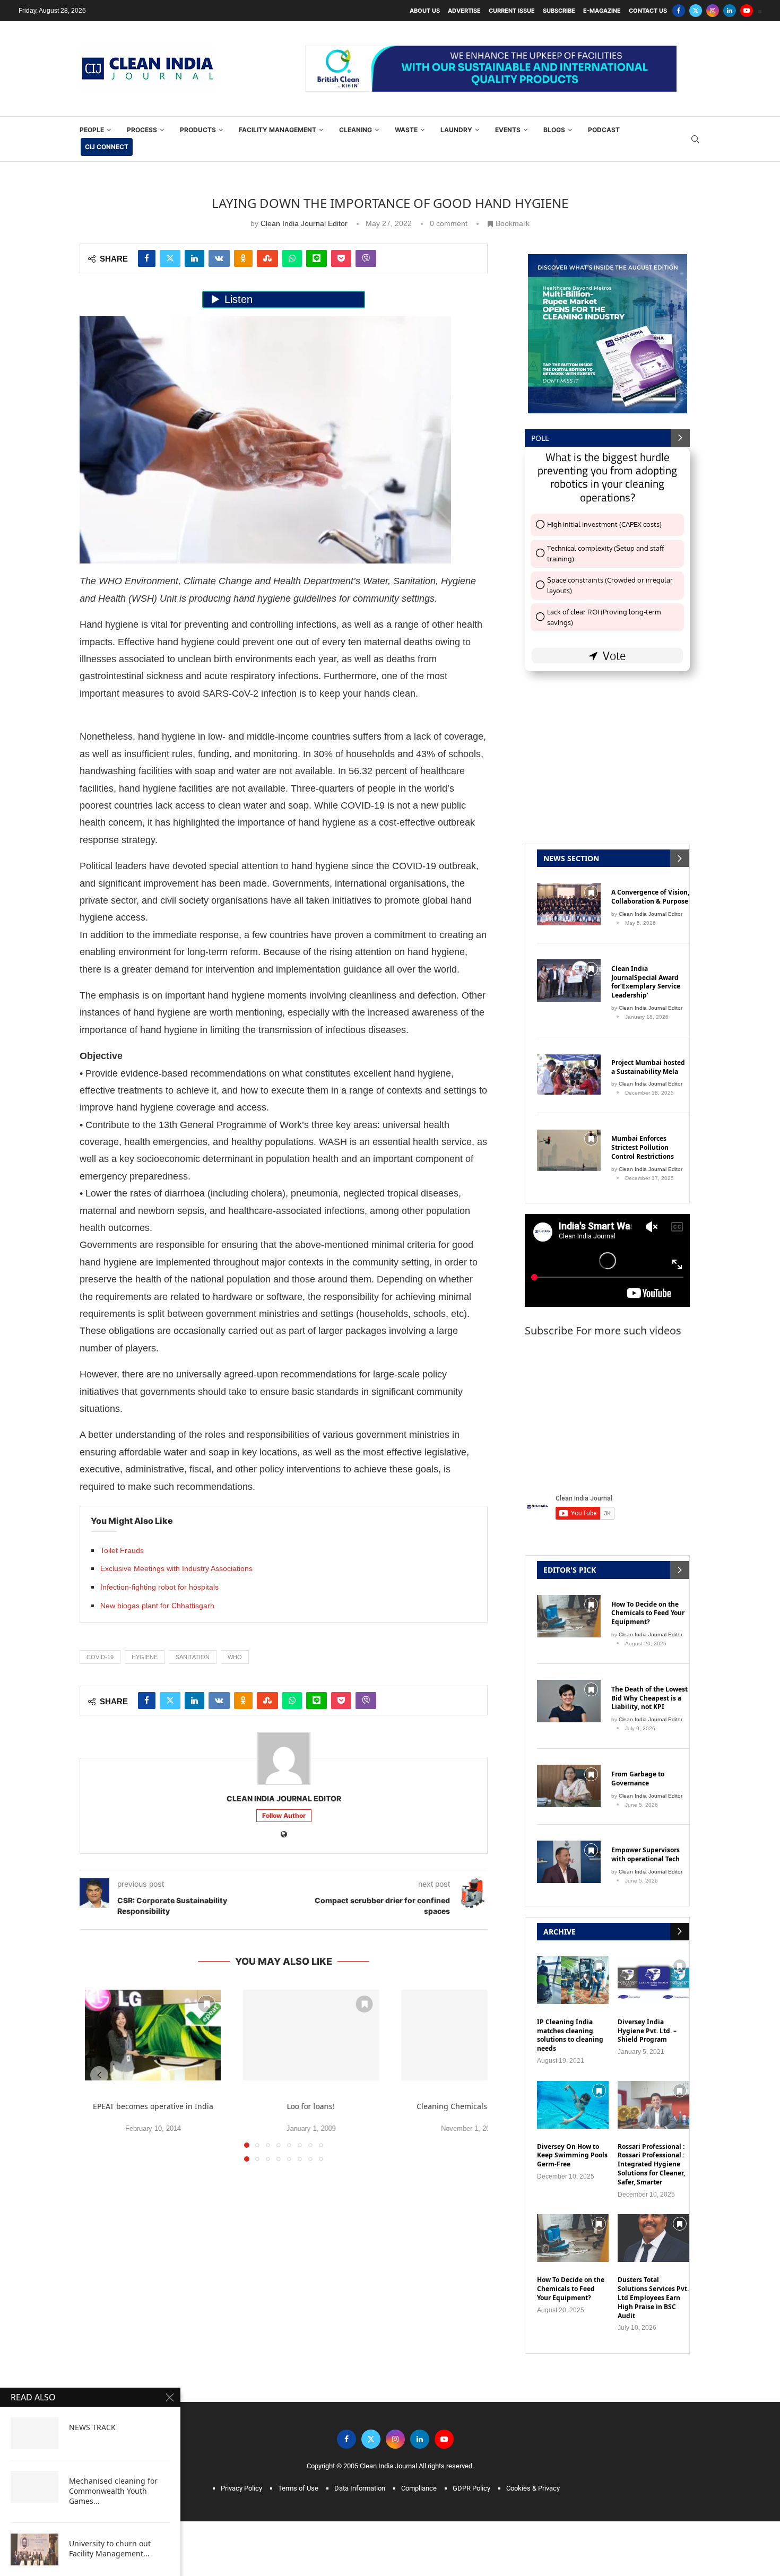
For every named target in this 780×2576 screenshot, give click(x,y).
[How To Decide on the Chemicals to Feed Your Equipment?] (569, 1616)
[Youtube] (747, 11)
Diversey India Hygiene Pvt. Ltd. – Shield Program (647, 2031)
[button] (99, 2075)
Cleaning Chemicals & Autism (469, 2106)
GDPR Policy (471, 2488)
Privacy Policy (241, 2488)
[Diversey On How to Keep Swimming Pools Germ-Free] (573, 2105)
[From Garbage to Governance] (569, 1786)
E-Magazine (602, 11)
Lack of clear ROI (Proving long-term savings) (604, 617)
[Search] (695, 139)
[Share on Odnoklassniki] (243, 258)
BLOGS (554, 130)
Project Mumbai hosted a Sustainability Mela (648, 1067)
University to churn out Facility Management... (110, 2549)
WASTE (406, 130)
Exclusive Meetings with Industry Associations (176, 1568)
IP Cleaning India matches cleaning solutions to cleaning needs (570, 2035)
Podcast (604, 130)
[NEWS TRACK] (34, 2433)
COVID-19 (100, 1657)
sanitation (193, 1657)
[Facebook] (679, 11)
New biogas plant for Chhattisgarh (157, 1606)
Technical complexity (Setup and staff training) (605, 553)
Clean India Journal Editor (304, 223)
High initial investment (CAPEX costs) (604, 524)
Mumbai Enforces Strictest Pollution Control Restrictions (643, 1148)
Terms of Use (298, 2488)
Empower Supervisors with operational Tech (645, 1855)
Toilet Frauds (122, 1550)
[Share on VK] (219, 258)
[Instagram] (713, 11)
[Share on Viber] (366, 258)
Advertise (464, 11)
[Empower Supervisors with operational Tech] (569, 1862)
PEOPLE (92, 130)
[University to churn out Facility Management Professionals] (34, 2549)
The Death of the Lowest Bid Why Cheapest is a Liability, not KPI (649, 1698)
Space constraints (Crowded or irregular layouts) (610, 585)
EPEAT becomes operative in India (153, 2106)
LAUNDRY (456, 130)
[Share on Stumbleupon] (267, 258)
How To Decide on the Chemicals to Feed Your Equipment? (648, 1614)
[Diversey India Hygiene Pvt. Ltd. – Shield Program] (653, 1980)
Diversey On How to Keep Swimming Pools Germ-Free (572, 2156)
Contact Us (648, 11)
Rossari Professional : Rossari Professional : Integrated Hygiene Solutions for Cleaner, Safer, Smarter (651, 2165)
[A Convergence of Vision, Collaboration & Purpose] (569, 904)
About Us (425, 11)
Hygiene (145, 1657)
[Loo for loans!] (311, 2035)
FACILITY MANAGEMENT (278, 130)
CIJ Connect (107, 147)
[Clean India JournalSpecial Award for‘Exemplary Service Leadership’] (569, 981)
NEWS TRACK (92, 2427)
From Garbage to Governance (638, 1779)
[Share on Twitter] (170, 258)
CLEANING (356, 130)
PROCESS (142, 130)
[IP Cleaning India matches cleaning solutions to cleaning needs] (573, 1980)
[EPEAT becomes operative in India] (153, 2035)
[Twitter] (696, 11)
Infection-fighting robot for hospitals (159, 1587)
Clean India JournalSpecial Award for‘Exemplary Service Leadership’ (646, 982)
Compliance (419, 2488)
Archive (560, 1932)
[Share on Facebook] (147, 258)
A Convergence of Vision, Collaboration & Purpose (650, 897)
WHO (235, 1657)
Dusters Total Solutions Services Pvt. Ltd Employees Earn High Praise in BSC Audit (653, 2298)
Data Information (360, 2488)
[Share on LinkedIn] (194, 258)
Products (198, 130)
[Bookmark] (206, 2004)
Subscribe (559, 11)
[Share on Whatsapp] (292, 258)
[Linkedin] (730, 11)
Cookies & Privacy (533, 2488)
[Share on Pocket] (341, 258)
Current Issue (512, 11)
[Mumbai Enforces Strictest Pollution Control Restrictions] (569, 1150)
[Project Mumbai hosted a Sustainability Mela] (569, 1074)
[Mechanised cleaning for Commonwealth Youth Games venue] (34, 2487)
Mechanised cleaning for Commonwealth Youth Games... (113, 2491)
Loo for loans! (311, 2106)
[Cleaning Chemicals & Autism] (469, 2035)
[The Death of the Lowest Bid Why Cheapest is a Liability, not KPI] (569, 1701)
